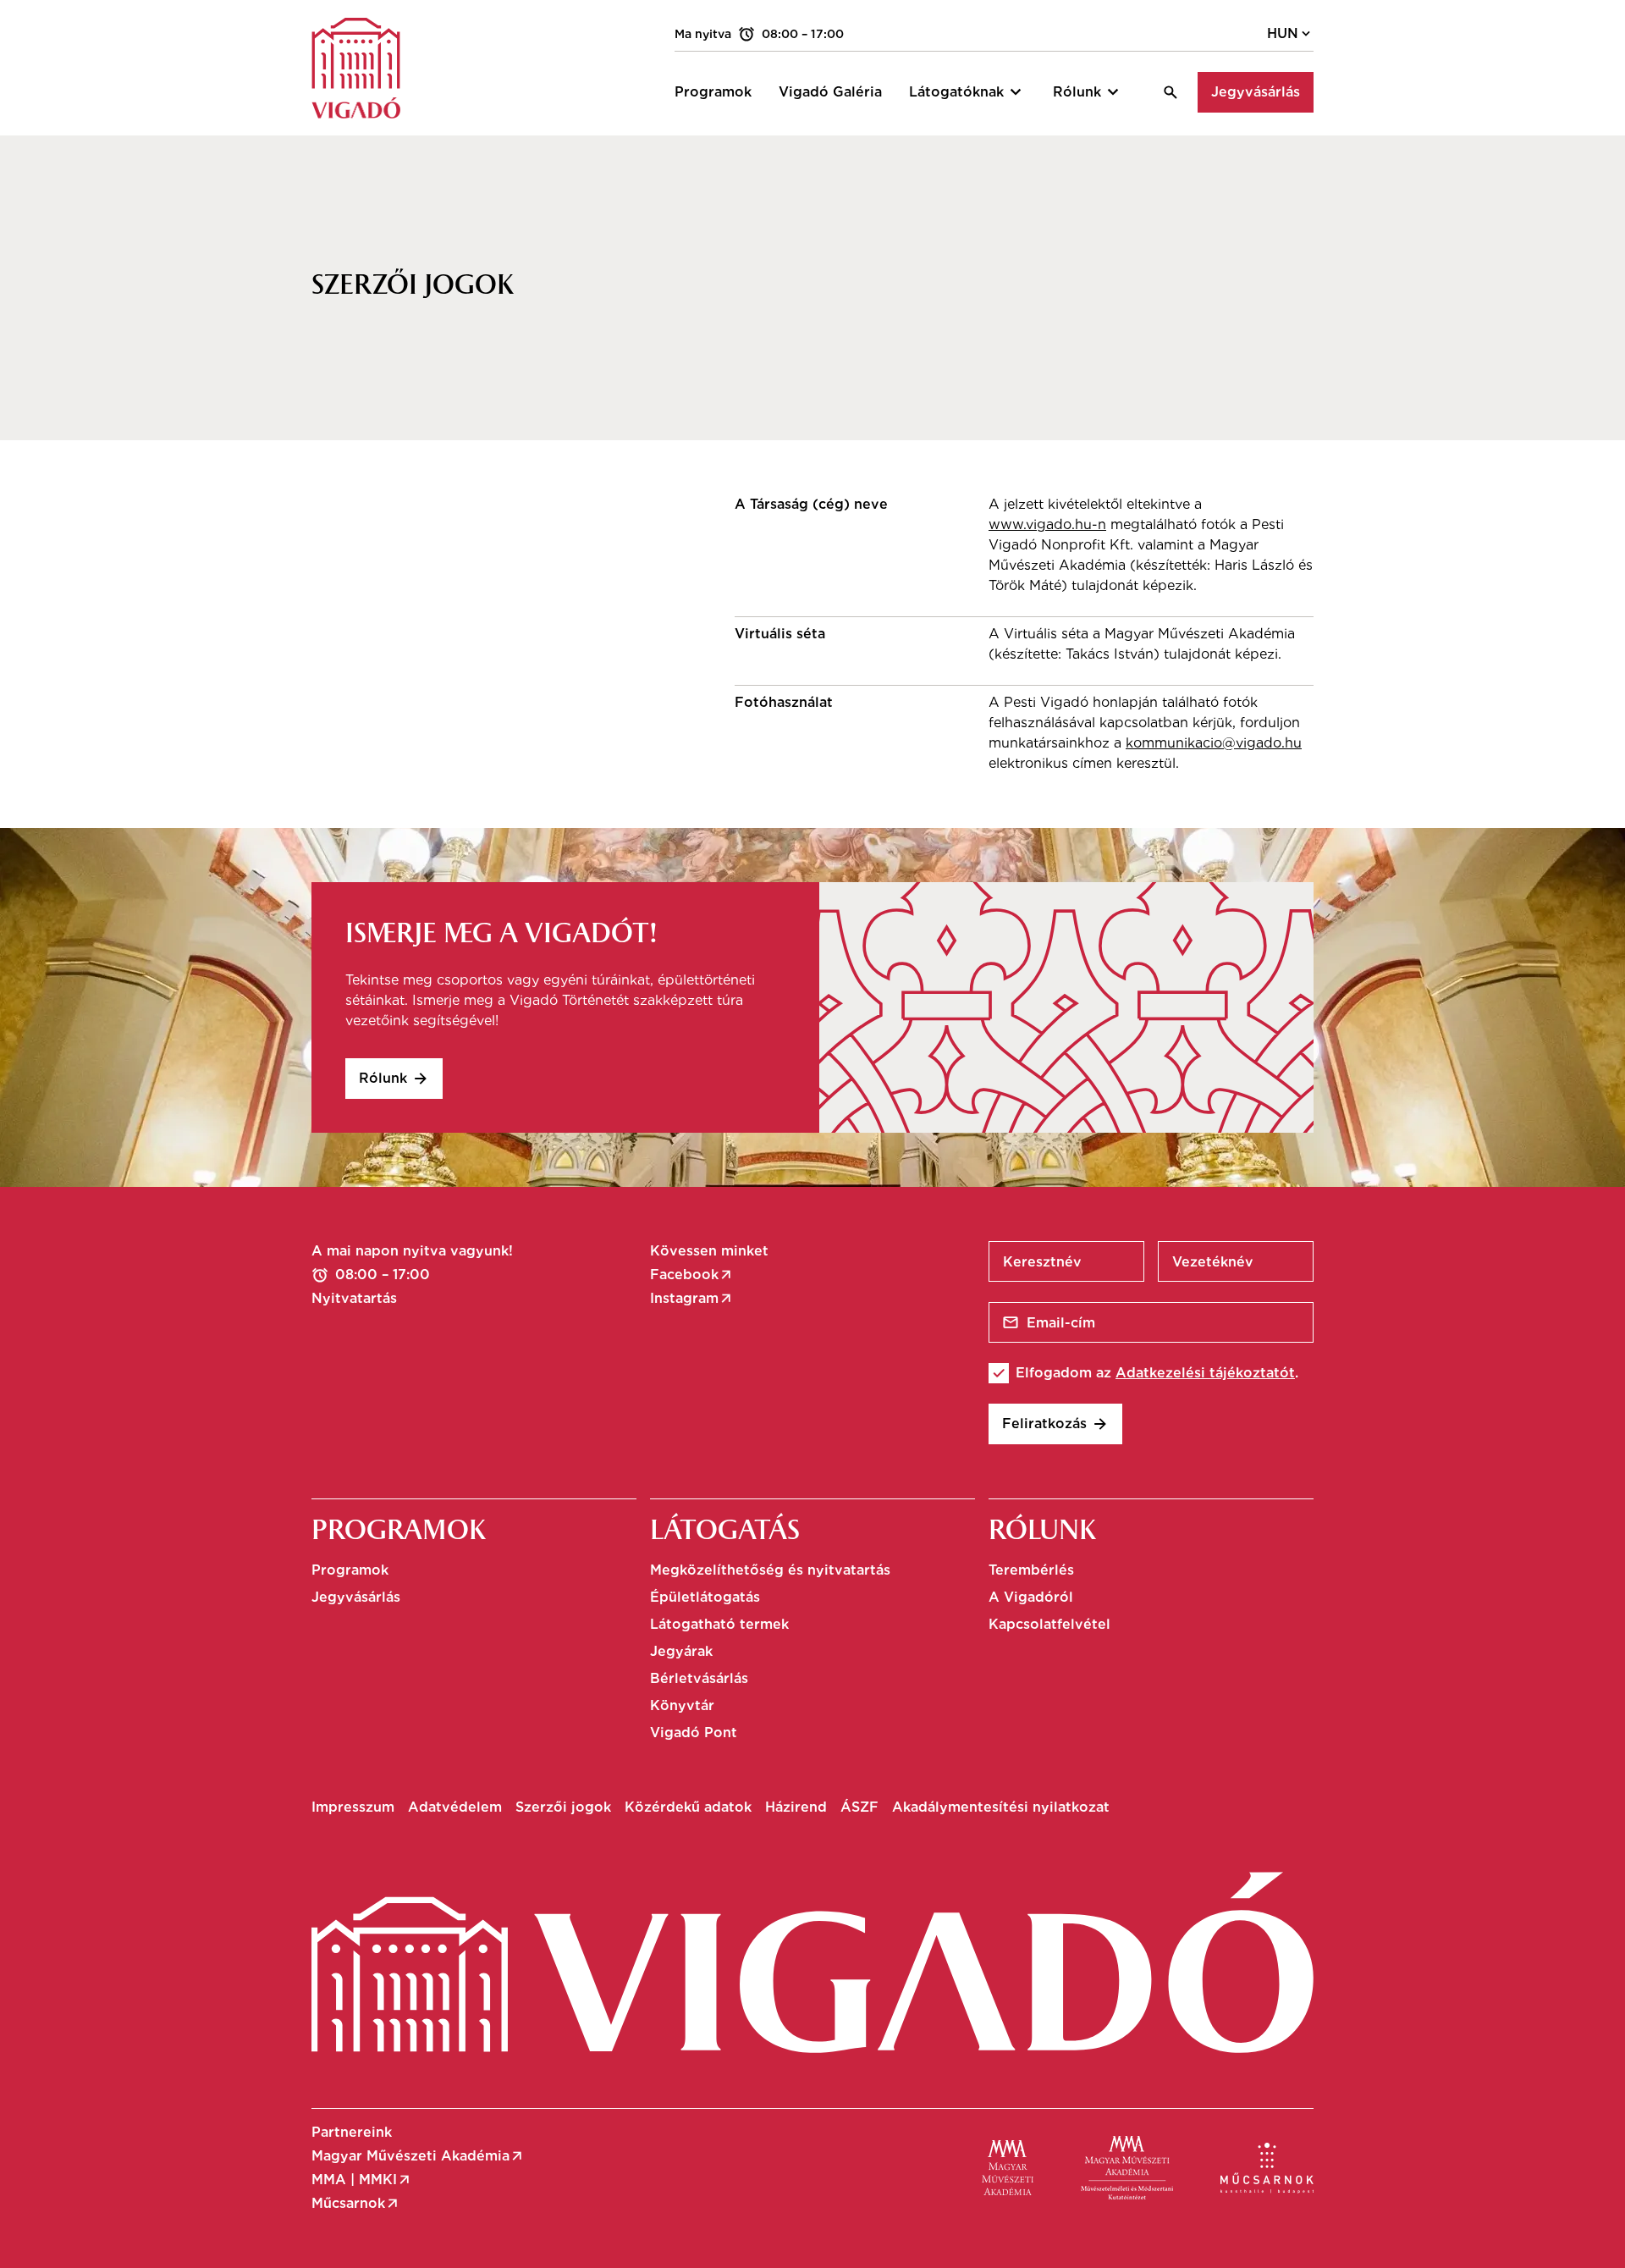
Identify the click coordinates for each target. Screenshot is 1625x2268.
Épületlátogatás (705, 1597)
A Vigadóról (1031, 1597)
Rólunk (394, 1079)
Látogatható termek (719, 1624)
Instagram (692, 1299)
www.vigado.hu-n (1047, 524)
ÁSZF (859, 1807)
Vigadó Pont (694, 1733)
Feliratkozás (1055, 1424)
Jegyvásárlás (1256, 92)
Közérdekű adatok (688, 1807)
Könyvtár (682, 1705)
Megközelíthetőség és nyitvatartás (770, 1570)
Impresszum (353, 1807)
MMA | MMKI (362, 2180)
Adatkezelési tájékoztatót (1205, 1373)
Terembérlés (1031, 1570)
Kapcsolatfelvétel (1049, 1624)
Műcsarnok (356, 2204)
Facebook (692, 1275)
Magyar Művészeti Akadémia (418, 2156)
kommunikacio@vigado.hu (1214, 743)
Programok (350, 1570)
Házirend (796, 1807)
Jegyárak (681, 1651)
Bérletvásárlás (699, 1678)
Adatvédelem (455, 1807)
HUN (1290, 34)
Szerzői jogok (563, 1807)
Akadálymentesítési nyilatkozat (1001, 1807)
